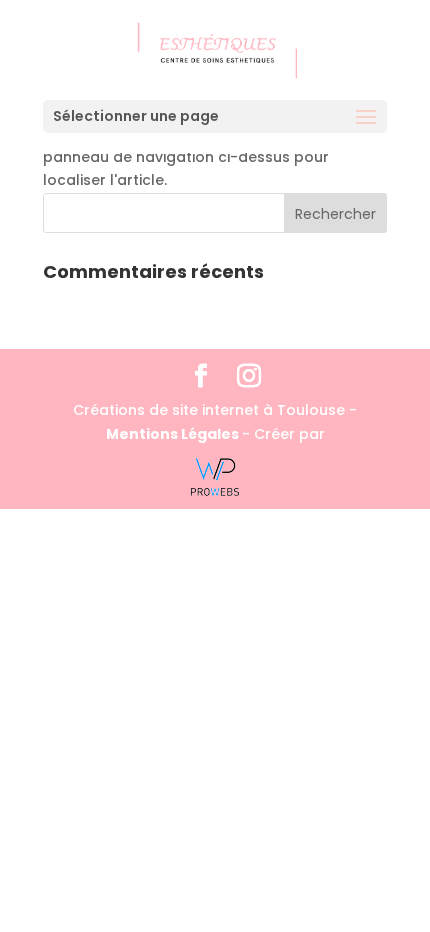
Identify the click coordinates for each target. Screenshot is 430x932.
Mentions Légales (174, 434)
